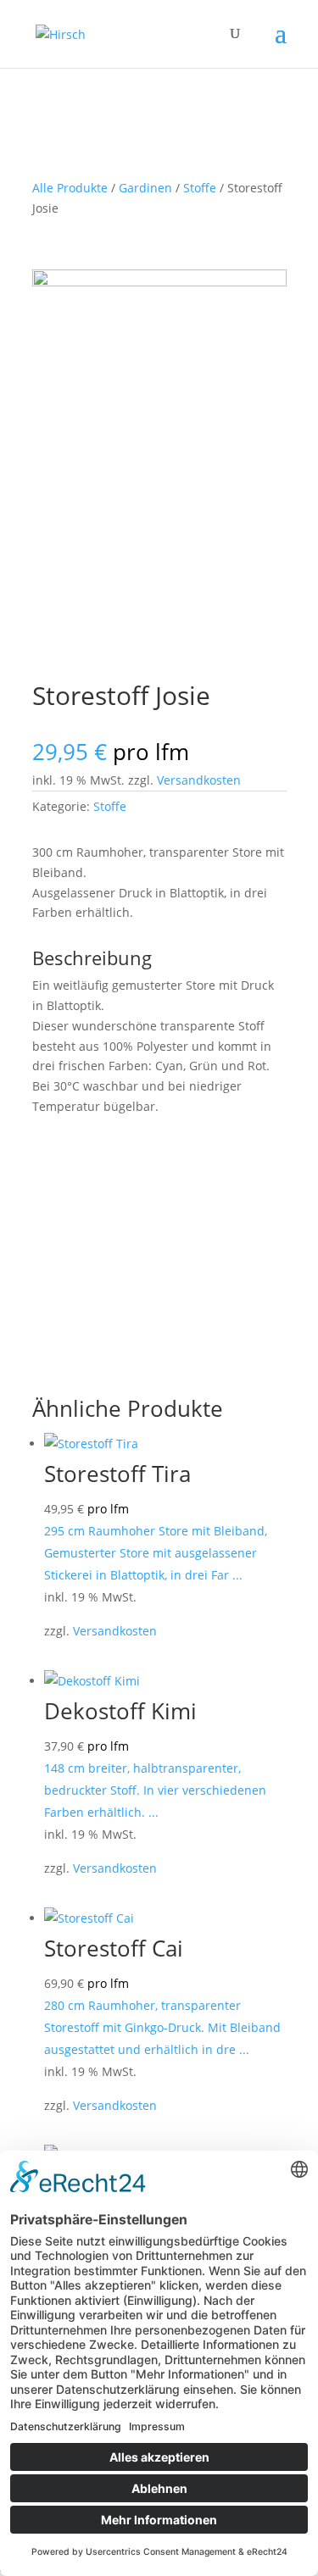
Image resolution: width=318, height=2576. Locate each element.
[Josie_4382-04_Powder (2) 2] (159, 282)
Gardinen (145, 188)
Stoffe (200, 188)
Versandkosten (199, 780)
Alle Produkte (70, 188)
